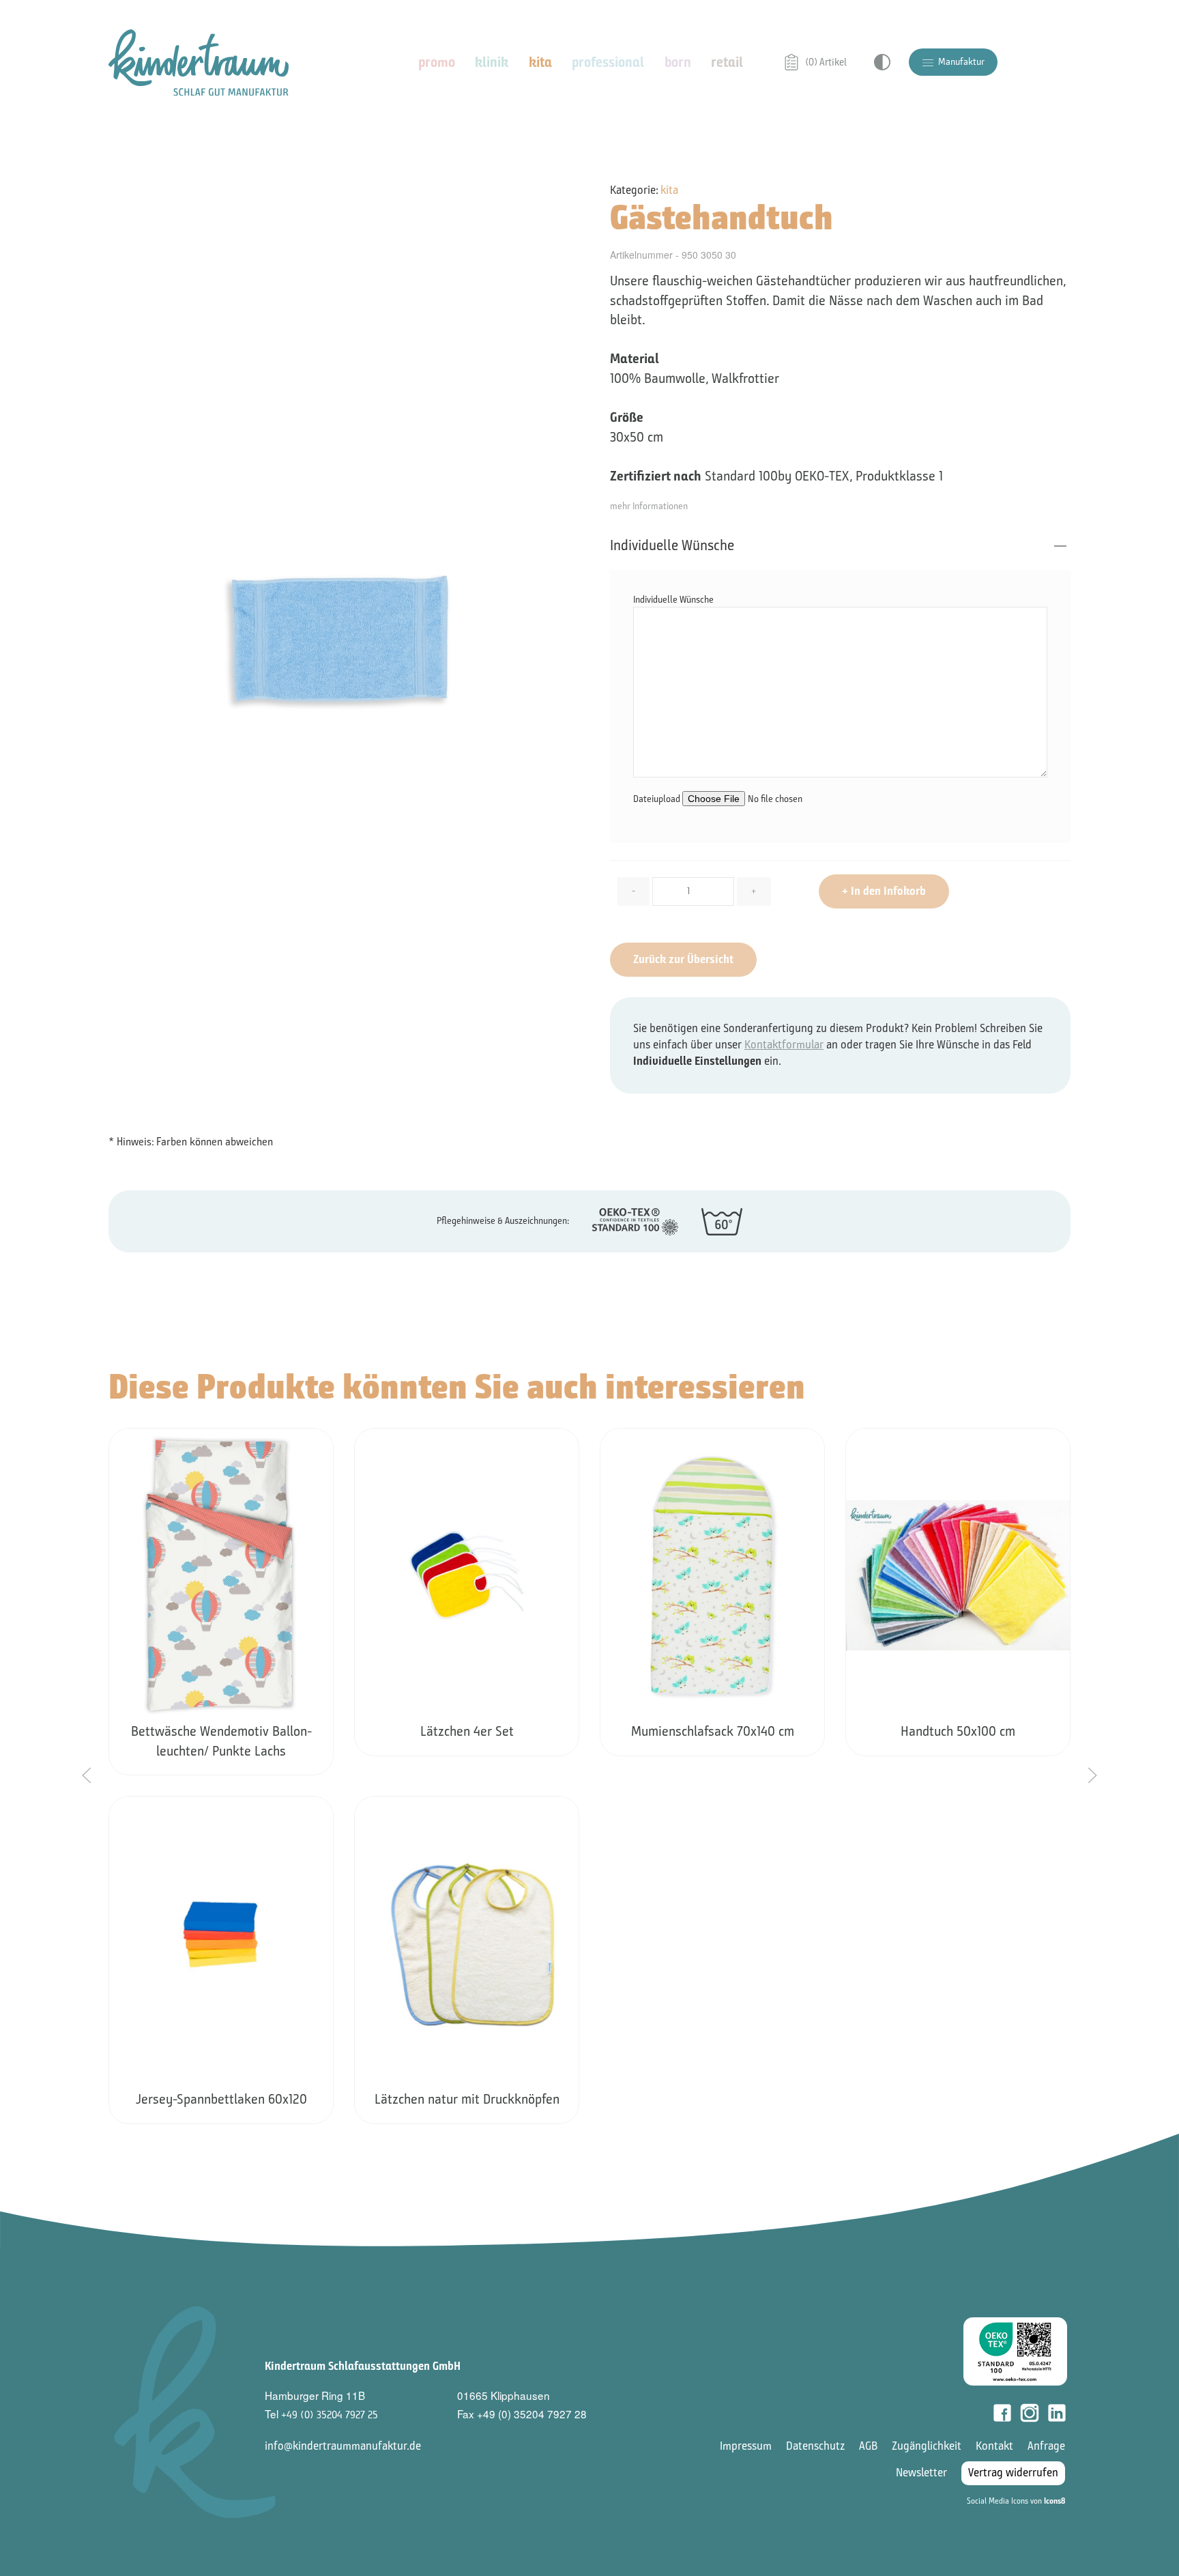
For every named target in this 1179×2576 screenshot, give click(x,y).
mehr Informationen (649, 506)
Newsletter (921, 2473)
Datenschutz (815, 2446)
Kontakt (994, 2446)
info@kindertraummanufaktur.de (343, 2446)
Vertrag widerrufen (1013, 2473)
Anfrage (1046, 2446)
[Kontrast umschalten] (882, 62)
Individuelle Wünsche (672, 545)
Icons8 (1054, 2501)
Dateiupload (658, 799)
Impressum (746, 2446)
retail (727, 62)
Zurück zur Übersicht (683, 959)
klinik (492, 62)
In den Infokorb (884, 891)
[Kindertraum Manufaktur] (199, 62)
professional (608, 62)
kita (540, 62)
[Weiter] (1092, 1775)
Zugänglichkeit (927, 2446)
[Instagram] (1030, 2413)
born (678, 62)
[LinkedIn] (1057, 2413)
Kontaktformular (784, 1045)
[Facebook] (1002, 2413)
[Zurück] (87, 1775)
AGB (868, 2446)
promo (437, 62)
